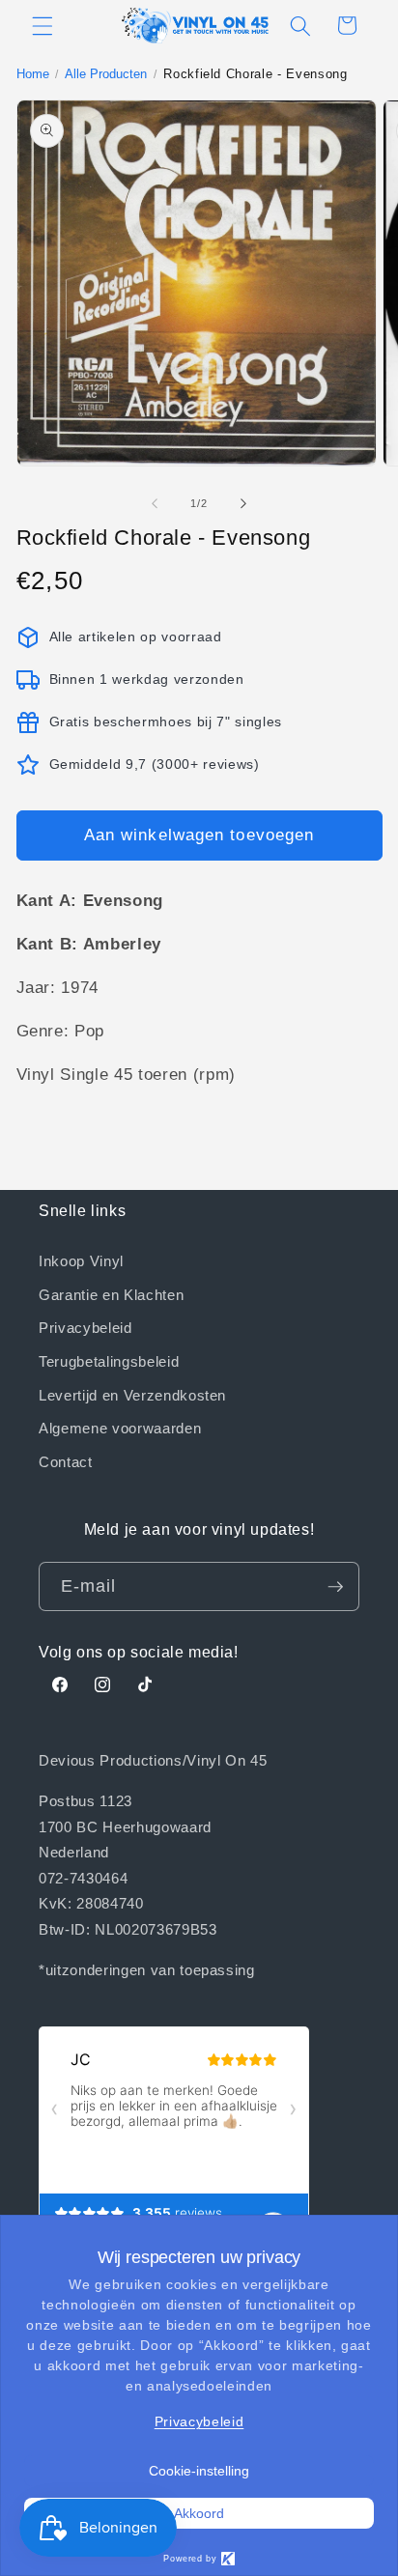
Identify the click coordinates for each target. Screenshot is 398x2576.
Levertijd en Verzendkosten (132, 1395)
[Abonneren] (335, 1587)
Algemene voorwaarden (120, 1428)
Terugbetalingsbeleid (109, 1361)
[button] (43, 25)
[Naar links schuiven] (155, 503)
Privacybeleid (85, 1327)
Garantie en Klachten (111, 1294)
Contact (66, 1461)
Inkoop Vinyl (81, 1260)
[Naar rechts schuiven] (243, 503)
